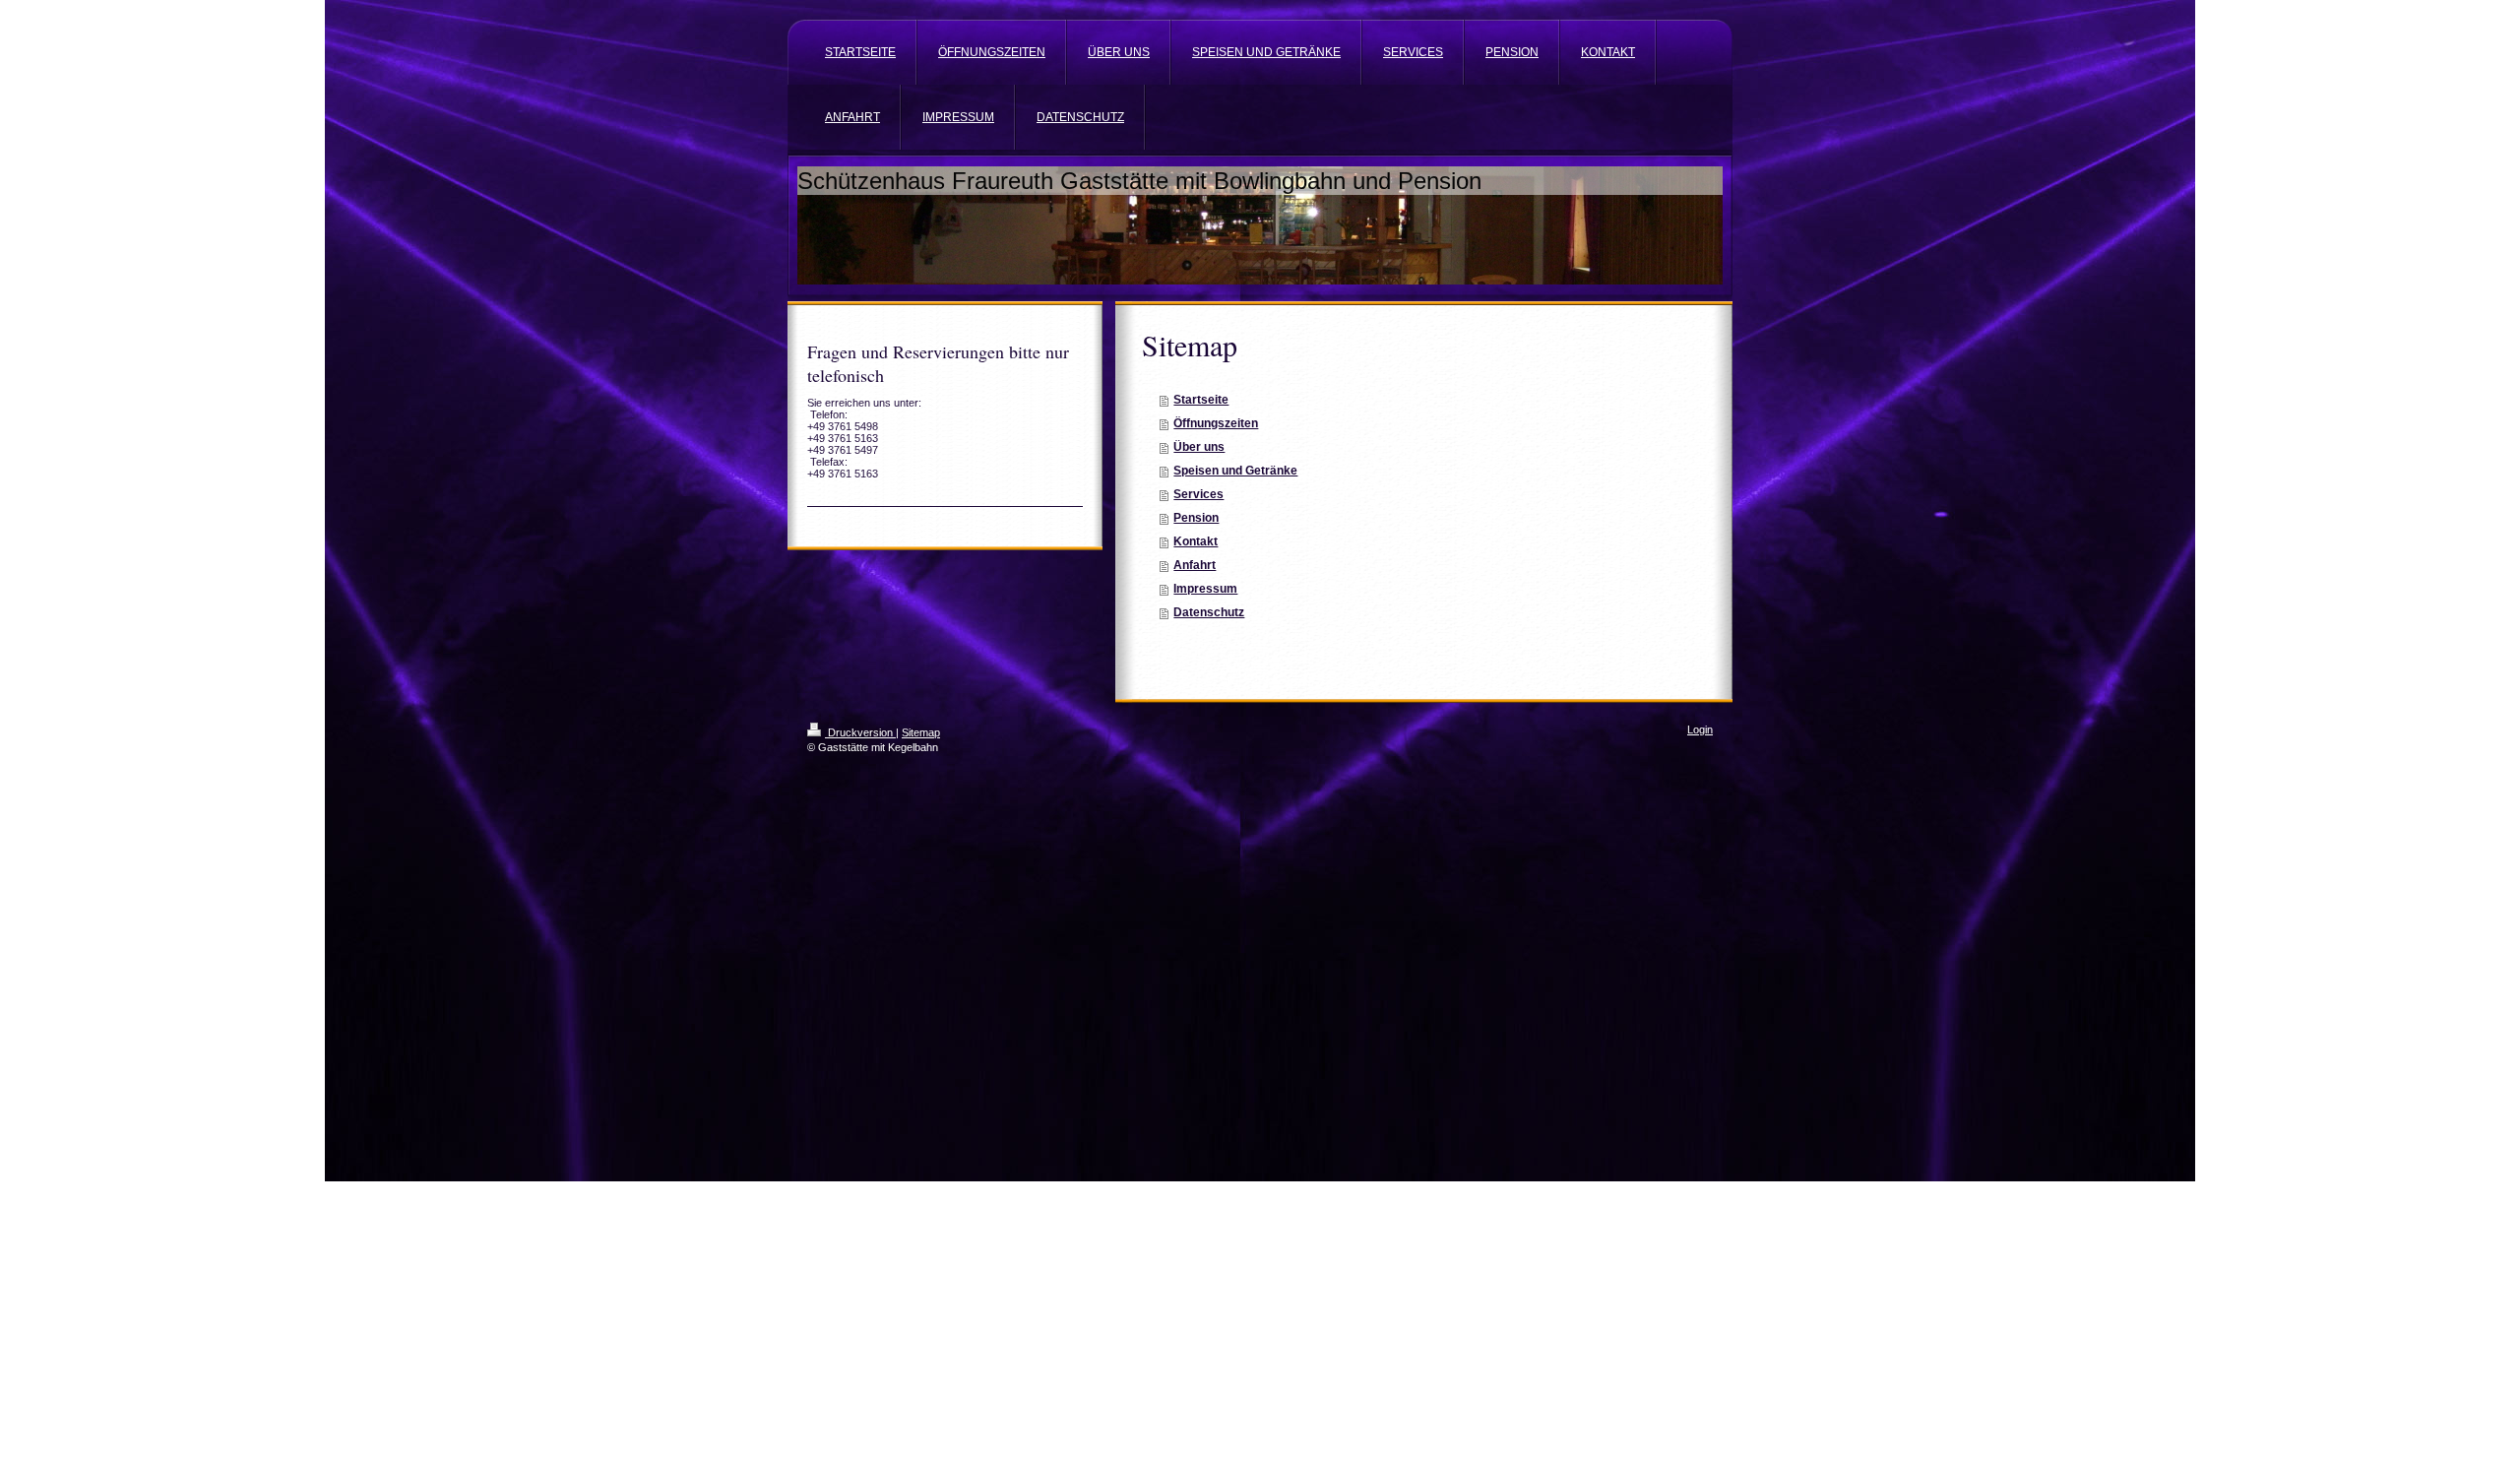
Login (1700, 729)
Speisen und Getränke (1235, 471)
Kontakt (1196, 541)
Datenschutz (1209, 612)
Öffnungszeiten (1216, 423)
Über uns (1199, 447)
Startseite (1201, 400)
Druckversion (860, 732)
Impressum (1205, 589)
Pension (1196, 518)
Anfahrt (1195, 565)
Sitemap (921, 732)
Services (1198, 494)
